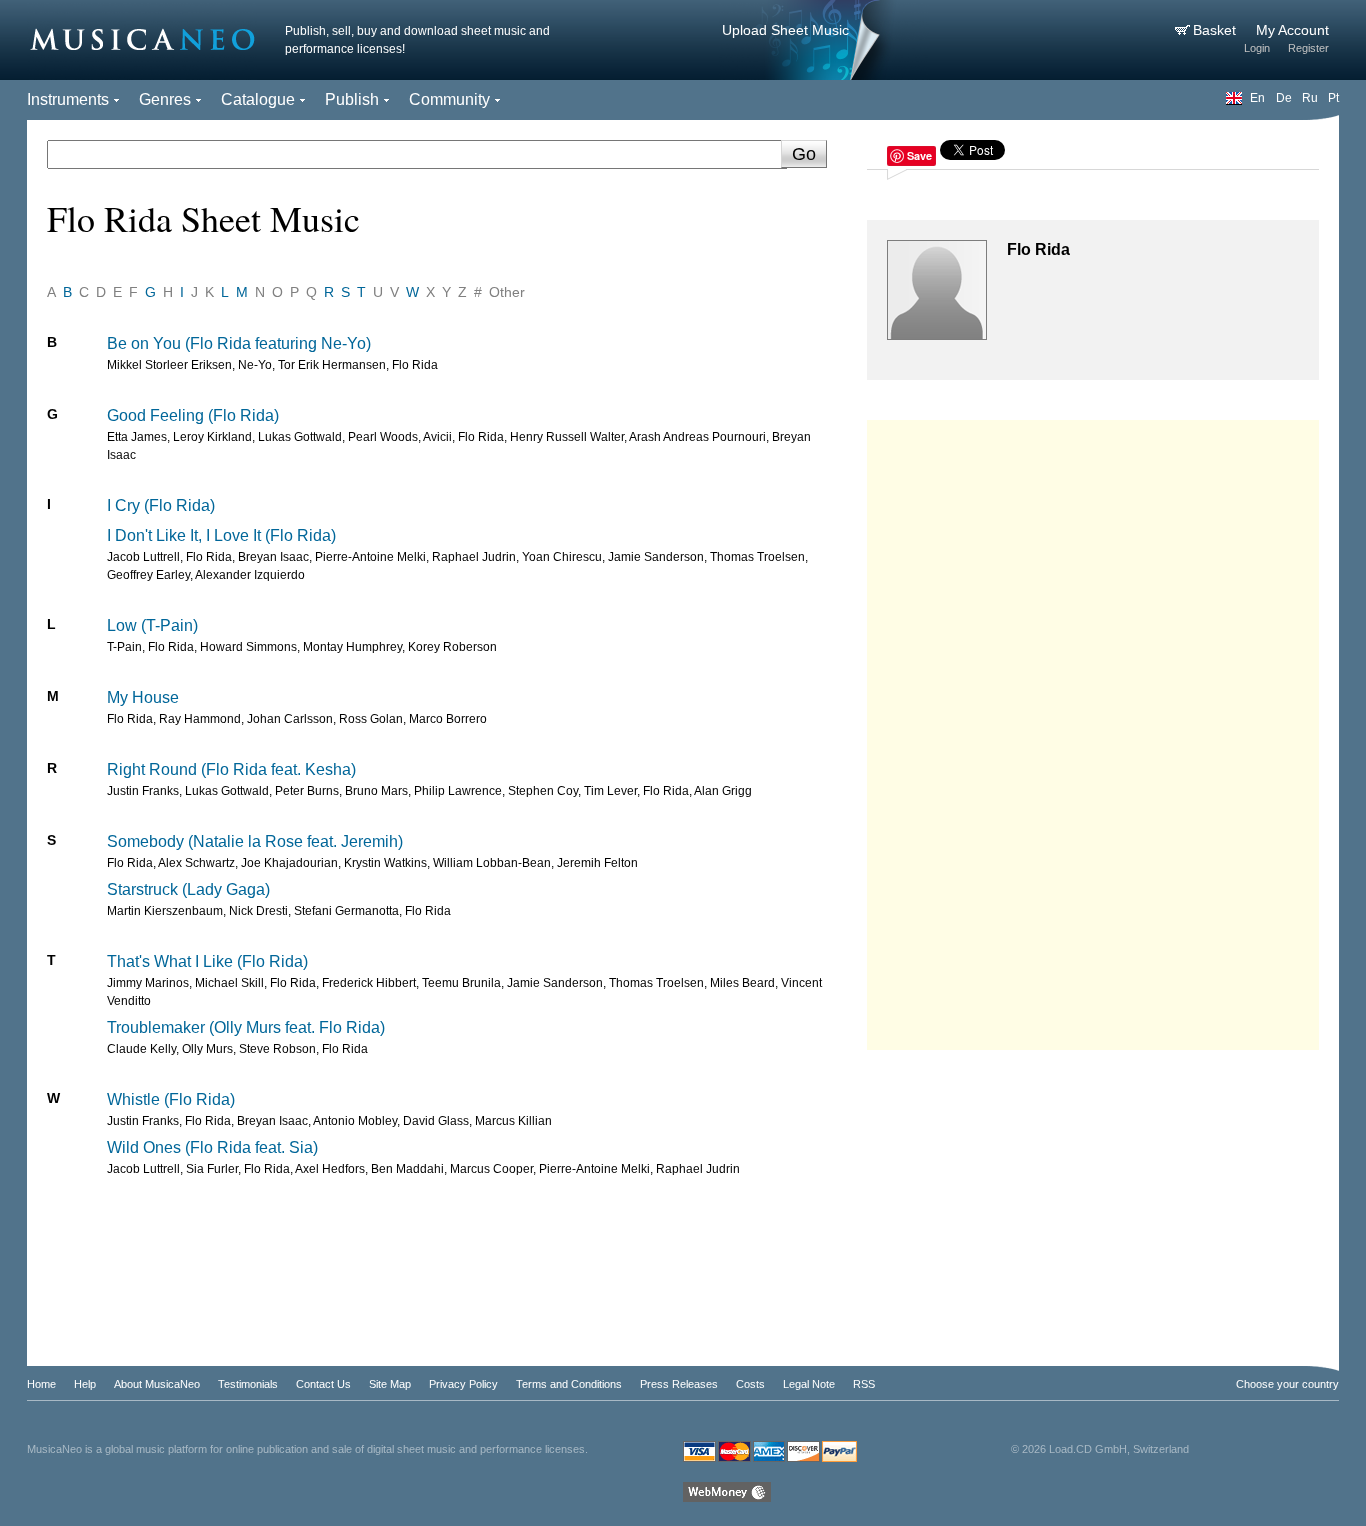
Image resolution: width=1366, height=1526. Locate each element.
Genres (165, 99)
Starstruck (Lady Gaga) (188, 889)
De (1284, 98)
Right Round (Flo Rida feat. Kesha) (231, 769)
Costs (750, 1384)
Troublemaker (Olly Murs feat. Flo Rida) (246, 1027)
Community (449, 99)
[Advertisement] (1093, 730)
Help (85, 1384)
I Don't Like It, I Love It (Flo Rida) (221, 535)
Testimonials (248, 1384)
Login (1257, 48)
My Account (1292, 30)
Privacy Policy (463, 1384)
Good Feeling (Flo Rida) (193, 415)
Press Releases (679, 1384)
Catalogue (258, 99)
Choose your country (1287, 1384)
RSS (864, 1384)
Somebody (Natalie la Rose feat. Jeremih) (255, 841)
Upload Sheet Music (785, 30)
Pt (1333, 98)
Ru (1310, 98)
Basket (1216, 30)
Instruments (68, 99)
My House (143, 697)
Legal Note (809, 1384)
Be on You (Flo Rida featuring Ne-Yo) (239, 343)
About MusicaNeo (157, 1384)
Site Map (390, 1384)
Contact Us (323, 1384)
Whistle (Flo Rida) (171, 1099)
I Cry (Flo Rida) (161, 505)
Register (1308, 48)
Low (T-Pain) (152, 625)
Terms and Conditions (569, 1384)
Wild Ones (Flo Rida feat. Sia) (212, 1147)
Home (41, 1384)
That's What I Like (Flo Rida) (207, 961)
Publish (352, 99)
